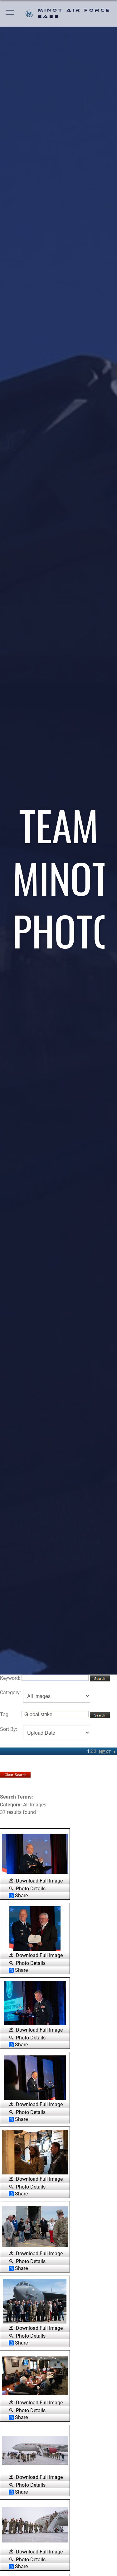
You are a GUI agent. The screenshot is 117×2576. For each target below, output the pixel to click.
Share (21, 1896)
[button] (10, 13)
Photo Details (31, 1888)
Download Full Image (39, 1881)
